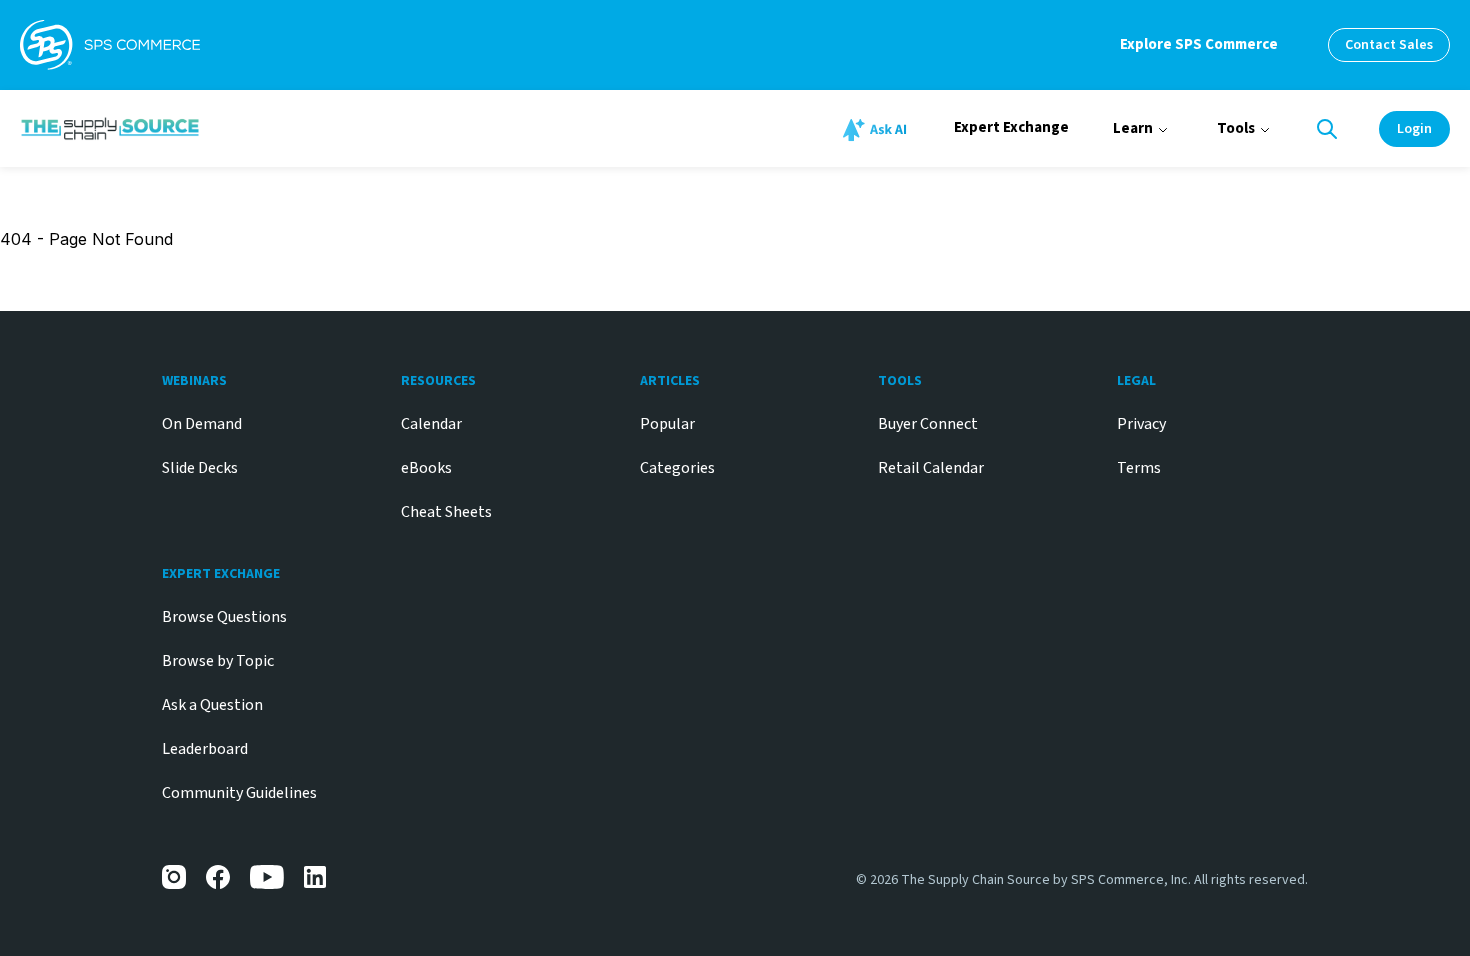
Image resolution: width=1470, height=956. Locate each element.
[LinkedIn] (316, 877)
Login (1414, 129)
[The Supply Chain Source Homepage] (258, 128)
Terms (1139, 468)
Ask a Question (212, 705)
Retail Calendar (931, 468)
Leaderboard (205, 749)
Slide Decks (200, 468)
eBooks (426, 468)
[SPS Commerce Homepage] (110, 45)
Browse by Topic (218, 661)
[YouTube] (267, 877)
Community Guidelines (239, 793)
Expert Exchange (1011, 127)
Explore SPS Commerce (1199, 44)
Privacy (1141, 424)
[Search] (1327, 129)
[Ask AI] (878, 130)
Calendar (431, 424)
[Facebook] (218, 877)
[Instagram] (174, 877)
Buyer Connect (928, 424)
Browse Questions (224, 617)
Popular (667, 424)
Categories (677, 468)
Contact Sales (1389, 45)
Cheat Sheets (446, 512)
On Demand (202, 424)
